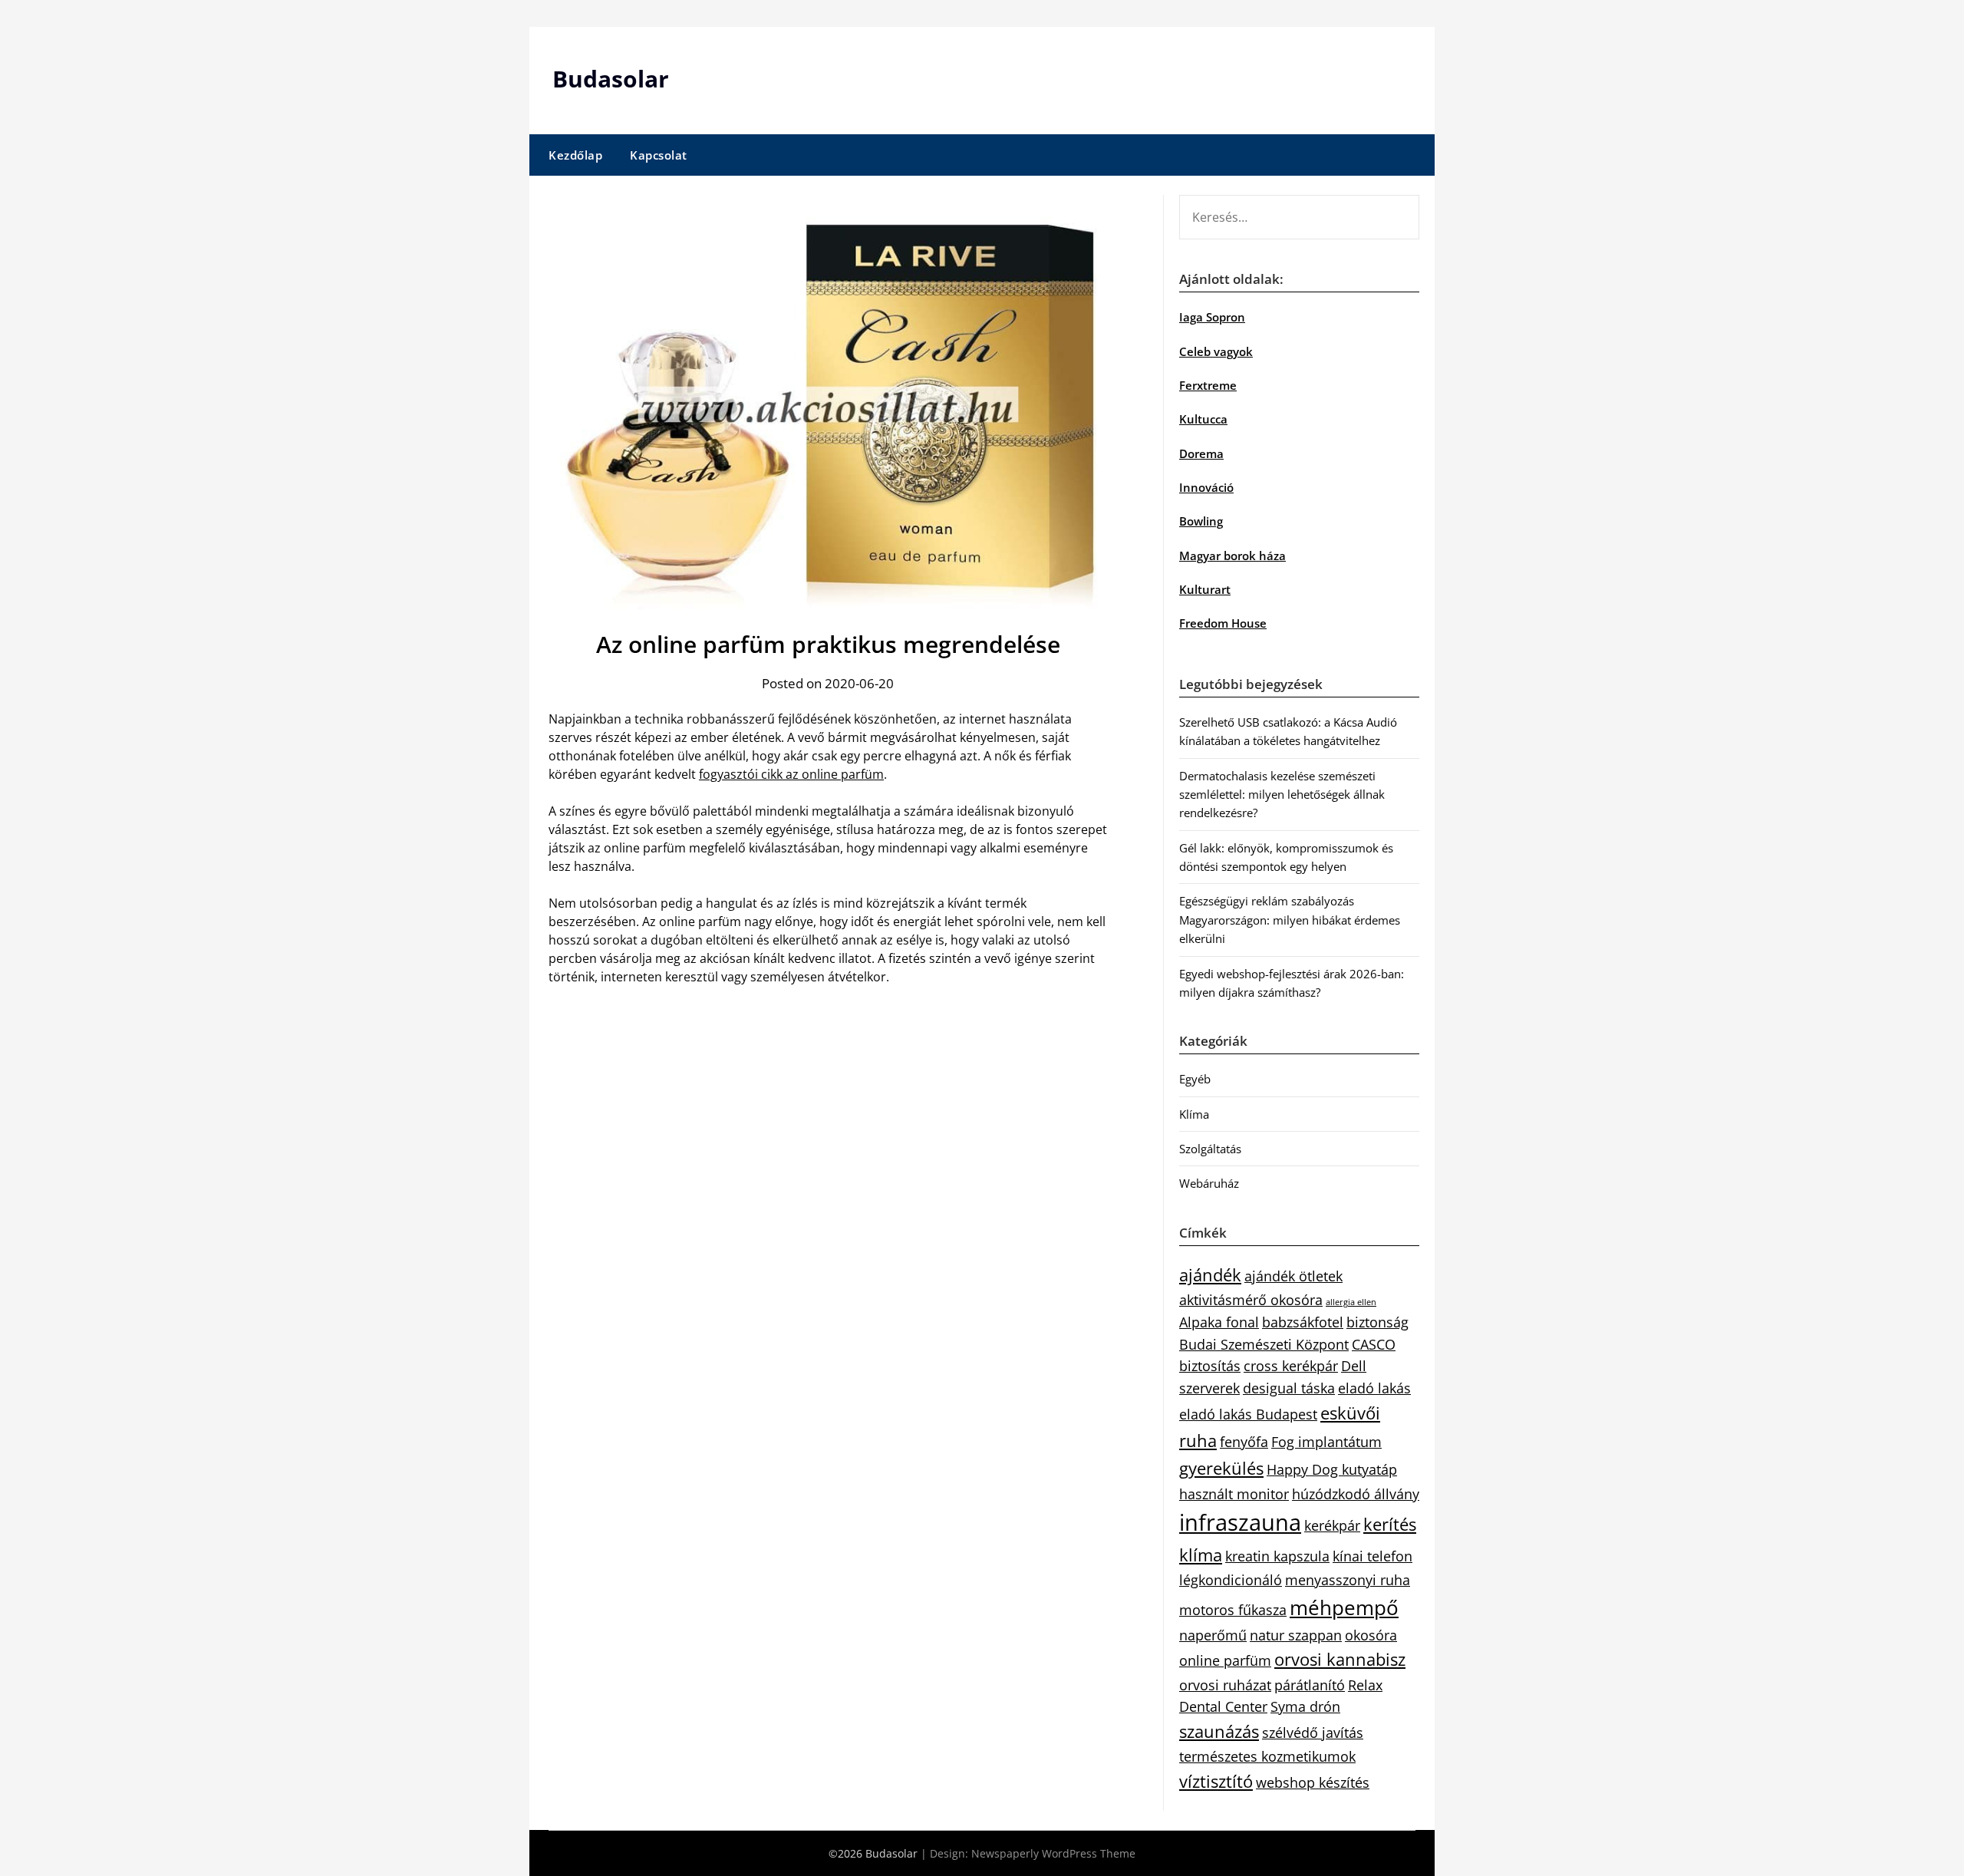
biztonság (1377, 1322)
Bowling (1201, 521)
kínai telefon (1372, 1556)
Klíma (1194, 1114)
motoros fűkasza (1233, 1610)
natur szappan (1296, 1635)
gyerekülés (1221, 1468)
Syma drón (1305, 1706)
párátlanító (1310, 1685)
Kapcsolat (659, 155)
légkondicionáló (1231, 1580)
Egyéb (1195, 1079)
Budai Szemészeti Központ (1264, 1344)
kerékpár (1332, 1525)
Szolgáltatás (1210, 1149)
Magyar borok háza (1232, 556)
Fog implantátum (1326, 1442)
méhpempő (1344, 1607)
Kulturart (1205, 589)
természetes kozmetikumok (1267, 1756)
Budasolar (611, 79)
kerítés (1390, 1524)
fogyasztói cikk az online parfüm (791, 774)
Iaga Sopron (1212, 317)
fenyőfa (1244, 1442)
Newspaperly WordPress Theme (1053, 1853)
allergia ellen (1351, 1302)
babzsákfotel (1303, 1322)
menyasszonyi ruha (1348, 1580)
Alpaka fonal (1219, 1322)
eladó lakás (1374, 1388)
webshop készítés (1313, 1782)
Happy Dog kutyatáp (1332, 1469)
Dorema (1201, 453)
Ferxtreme (1208, 385)
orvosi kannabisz (1340, 1659)
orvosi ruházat (1225, 1685)
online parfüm (1225, 1660)
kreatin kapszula (1277, 1556)
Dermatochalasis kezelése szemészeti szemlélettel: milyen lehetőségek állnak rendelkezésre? (1282, 795)
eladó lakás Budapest (1248, 1414)
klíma (1201, 1555)
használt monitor (1234, 1494)
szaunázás (1219, 1731)
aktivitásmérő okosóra (1251, 1300)
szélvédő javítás (1313, 1733)
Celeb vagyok (1216, 351)
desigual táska (1289, 1388)
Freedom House (1223, 623)
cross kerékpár (1291, 1366)
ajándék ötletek (1293, 1276)
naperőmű (1213, 1635)
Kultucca (1203, 419)
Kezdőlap (575, 155)
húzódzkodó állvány (1356, 1494)
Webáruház (1209, 1183)
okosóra (1371, 1635)
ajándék (1210, 1275)
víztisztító (1216, 1781)
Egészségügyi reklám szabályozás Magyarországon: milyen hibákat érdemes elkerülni (1290, 920)
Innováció (1206, 487)
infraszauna (1240, 1522)
